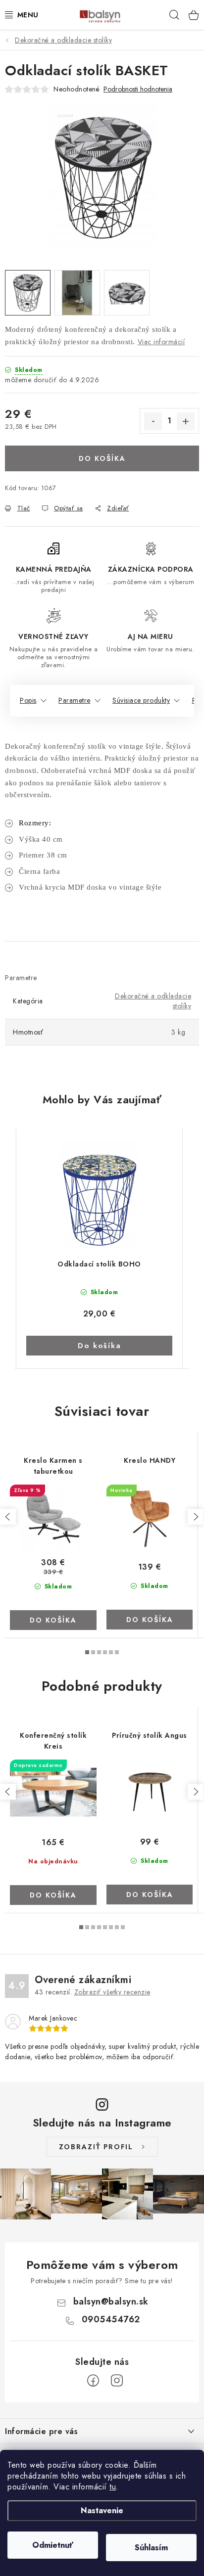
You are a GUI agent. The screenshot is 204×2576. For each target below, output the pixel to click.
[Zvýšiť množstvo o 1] (186, 421)
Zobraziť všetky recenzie (112, 1992)
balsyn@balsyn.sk (111, 2302)
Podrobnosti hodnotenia (138, 89)
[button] (99, 1330)
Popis (28, 700)
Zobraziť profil (96, 2147)
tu (113, 2487)
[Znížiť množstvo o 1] (153, 421)
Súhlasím (151, 2548)
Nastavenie (102, 2510)
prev (8, 1517)
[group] (100, 1248)
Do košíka (102, 458)
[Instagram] (117, 2381)
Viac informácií (161, 342)
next (196, 1517)
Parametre (75, 700)
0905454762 (111, 2319)
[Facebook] (93, 2381)
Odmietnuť (53, 2545)
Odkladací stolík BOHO (99, 1264)
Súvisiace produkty (141, 700)
